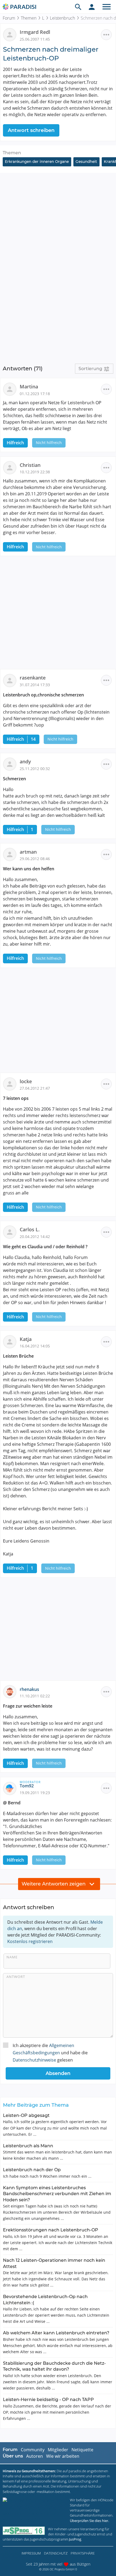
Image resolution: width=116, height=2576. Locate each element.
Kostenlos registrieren (30, 1941)
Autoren (35, 2456)
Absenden (58, 2073)
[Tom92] (11, 1788)
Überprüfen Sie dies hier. (89, 2521)
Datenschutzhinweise (34, 2060)
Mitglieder (58, 2450)
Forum (9, 18)
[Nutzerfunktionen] (92, 7)
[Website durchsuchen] (78, 7)
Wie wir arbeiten (63, 2456)
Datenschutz (56, 2553)
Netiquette (82, 2450)
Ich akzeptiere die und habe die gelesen (50, 2053)
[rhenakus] (11, 1691)
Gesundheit (86, 162)
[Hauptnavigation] (107, 7)
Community (33, 2450)
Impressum (31, 2553)
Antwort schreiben (31, 130)
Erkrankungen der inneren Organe (37, 162)
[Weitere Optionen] (106, 35)
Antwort (16, 1977)
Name (12, 1957)
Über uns (13, 2456)
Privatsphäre (83, 2553)
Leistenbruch (62, 18)
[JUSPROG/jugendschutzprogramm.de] (24, 2531)
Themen (29, 18)
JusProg (75, 2539)
